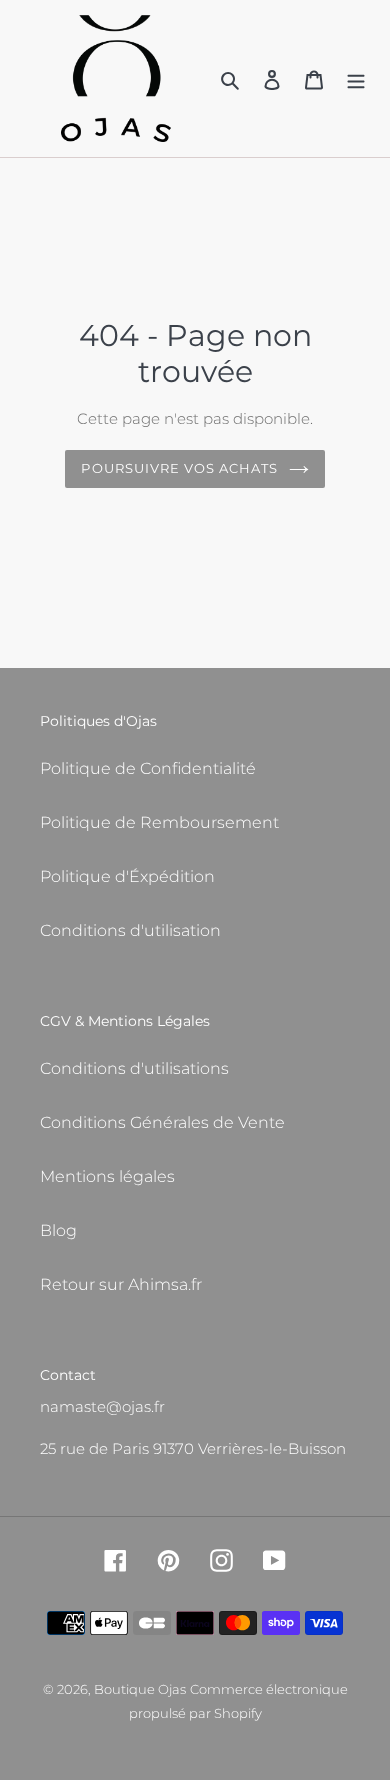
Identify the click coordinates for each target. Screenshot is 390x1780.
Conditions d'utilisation (130, 930)
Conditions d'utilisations (134, 1068)
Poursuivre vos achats (179, 468)
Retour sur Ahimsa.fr (121, 1284)
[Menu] (356, 79)
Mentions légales (107, 1176)
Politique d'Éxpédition (127, 876)
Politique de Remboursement (159, 822)
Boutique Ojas (140, 1689)
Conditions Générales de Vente (162, 1122)
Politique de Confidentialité (148, 768)
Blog (58, 1230)
